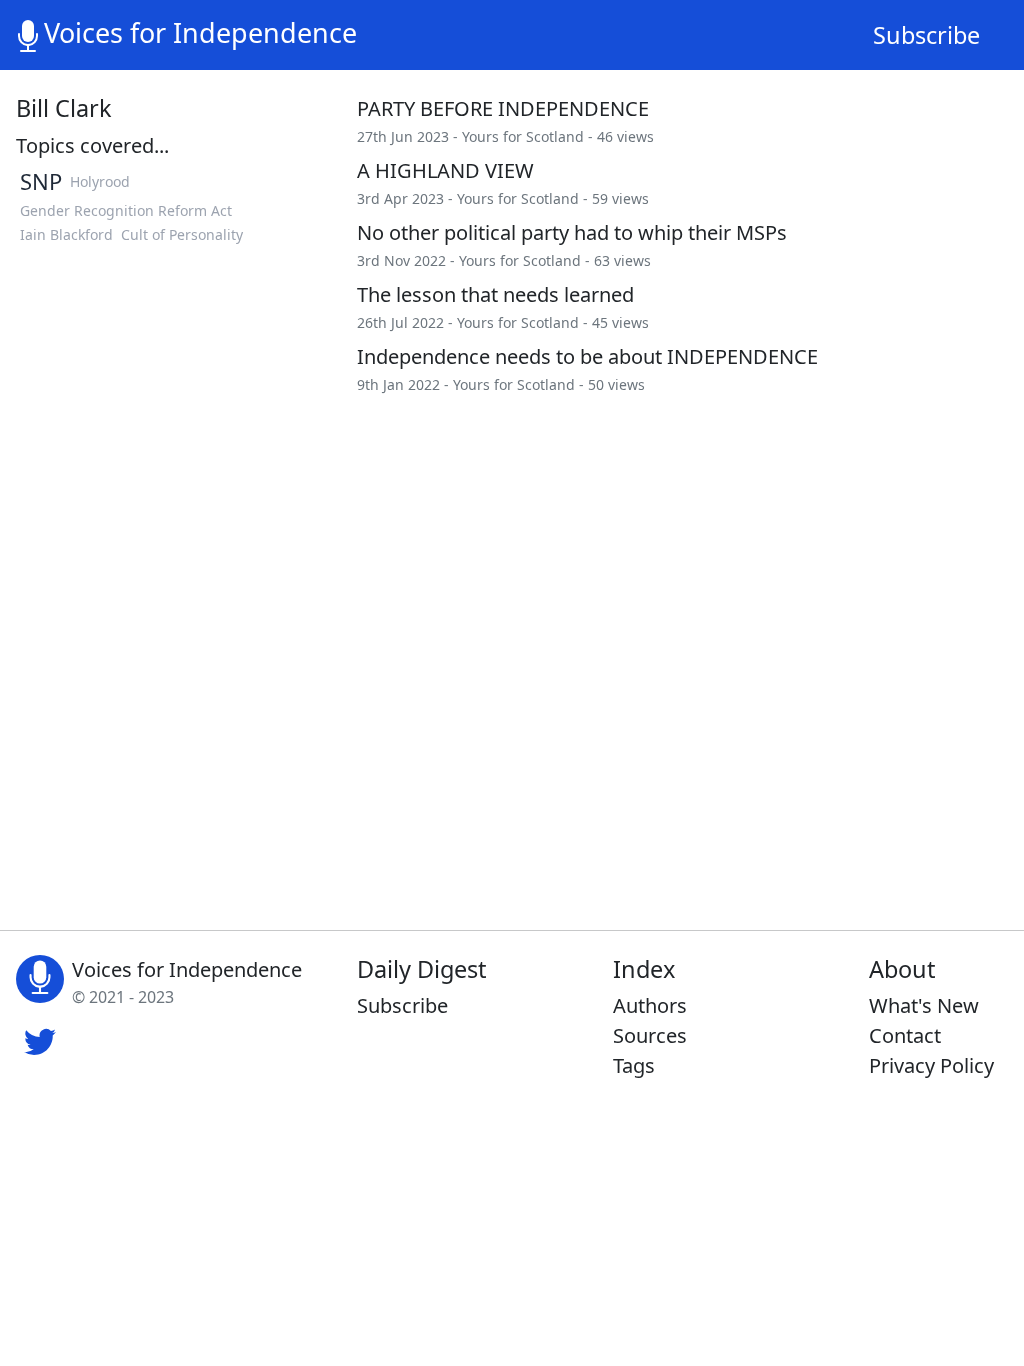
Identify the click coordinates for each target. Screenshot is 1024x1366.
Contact (905, 1035)
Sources (650, 1035)
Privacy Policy (931, 1065)
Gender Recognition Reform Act (126, 210)
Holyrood (100, 181)
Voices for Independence (200, 32)
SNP (41, 181)
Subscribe (926, 35)
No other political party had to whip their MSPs (572, 232)
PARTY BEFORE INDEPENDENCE (503, 108)
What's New (924, 1005)
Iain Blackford (66, 234)
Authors (650, 1005)
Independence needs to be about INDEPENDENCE (587, 356)
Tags (634, 1065)
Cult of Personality (182, 234)
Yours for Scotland (523, 136)
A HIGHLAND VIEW (445, 170)
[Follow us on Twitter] (40, 1039)
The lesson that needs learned (495, 294)
